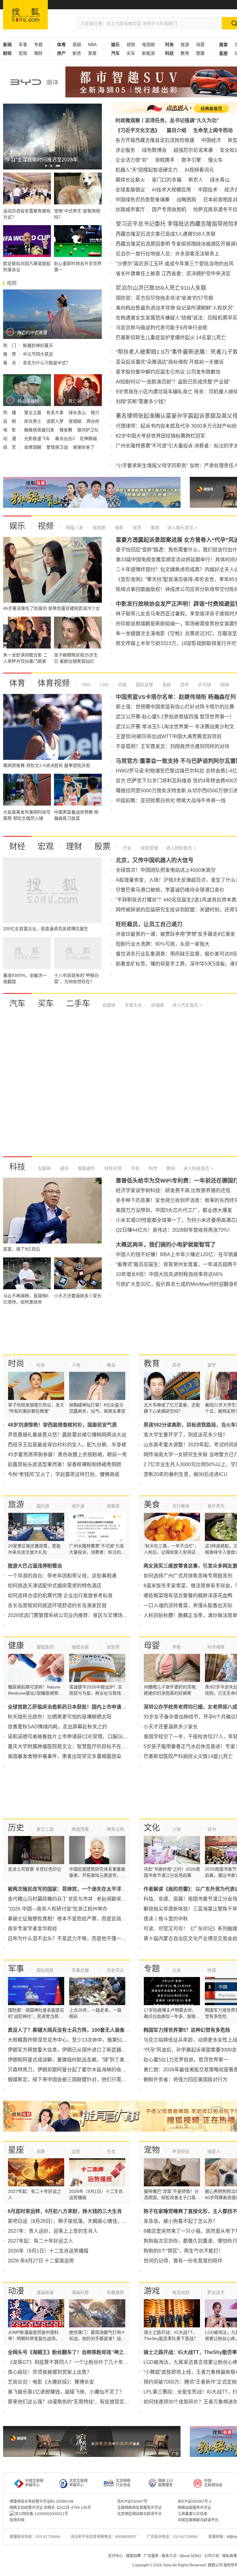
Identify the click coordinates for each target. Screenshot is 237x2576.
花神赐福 (88, 439)
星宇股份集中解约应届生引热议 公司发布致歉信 (168, 372)
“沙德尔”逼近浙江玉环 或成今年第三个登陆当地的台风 (175, 264)
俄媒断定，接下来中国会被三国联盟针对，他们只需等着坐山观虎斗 (82, 2080)
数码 (170, 1168)
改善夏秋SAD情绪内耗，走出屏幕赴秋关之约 (57, 1727)
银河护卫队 (88, 430)
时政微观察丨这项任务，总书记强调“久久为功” (167, 120)
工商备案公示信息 (193, 2514)
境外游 (78, 1506)
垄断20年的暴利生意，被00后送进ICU (185, 1474)
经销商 (157, 1005)
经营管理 (149, 848)
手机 (135, 1168)
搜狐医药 (45, 1647)
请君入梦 (56, 421)
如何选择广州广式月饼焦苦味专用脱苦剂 (188, 1576)
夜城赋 (76, 421)
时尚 (16, 1363)
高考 (177, 1365)
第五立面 (33, 413)
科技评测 (112, 1168)
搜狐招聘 (133, 2556)
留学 (212, 1365)
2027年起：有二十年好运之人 (40, 2241)
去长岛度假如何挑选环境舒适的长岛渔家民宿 (57, 1605)
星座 (16, 2150)
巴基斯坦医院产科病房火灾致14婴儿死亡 (188, 1756)
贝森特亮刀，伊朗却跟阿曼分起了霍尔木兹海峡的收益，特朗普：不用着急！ (92, 2070)
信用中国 (17, 2520)
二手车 (78, 1003)
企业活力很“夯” (132, 160)
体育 (17, 683)
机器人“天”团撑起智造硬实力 (147, 170)
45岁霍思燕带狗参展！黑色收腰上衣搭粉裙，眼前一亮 (67, 1455)
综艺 (136, 528)
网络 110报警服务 (165, 2483)
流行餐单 (181, 1506)
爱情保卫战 (58, 447)
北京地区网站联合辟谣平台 (139, 2514)
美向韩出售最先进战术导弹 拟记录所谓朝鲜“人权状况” (175, 308)
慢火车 (215, 160)
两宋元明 (115, 1829)
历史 (16, 1828)
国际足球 (144, 685)
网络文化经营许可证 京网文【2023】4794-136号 (50, 2508)
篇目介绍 (177, 130)
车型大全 (133, 1005)
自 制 (10, 421)
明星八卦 (75, 528)
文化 (152, 1828)
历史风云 (115, 1970)
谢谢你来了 (84, 447)
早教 (177, 1647)
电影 (118, 528)
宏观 (23, 53)
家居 (92, 53)
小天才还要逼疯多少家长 (171, 1727)
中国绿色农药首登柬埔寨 (143, 200)
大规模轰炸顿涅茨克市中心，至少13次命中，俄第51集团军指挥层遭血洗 (87, 2040)
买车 (131, 53)
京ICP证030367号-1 (195, 2501)
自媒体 (109, 1005)
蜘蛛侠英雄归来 (40, 430)
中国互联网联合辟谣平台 (198, 2520)
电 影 (10, 430)
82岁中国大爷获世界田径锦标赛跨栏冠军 (160, 436)
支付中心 (115, 2556)
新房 (77, 53)
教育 (185, 53)
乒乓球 (204, 685)
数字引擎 (191, 160)
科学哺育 (216, 1647)
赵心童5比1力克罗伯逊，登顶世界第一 (186, 2060)
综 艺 (10, 447)
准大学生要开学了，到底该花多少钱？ (185, 1435)
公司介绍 (212, 2556)
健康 (200, 53)
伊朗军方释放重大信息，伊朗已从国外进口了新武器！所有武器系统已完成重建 (94, 2050)
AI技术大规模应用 (171, 190)
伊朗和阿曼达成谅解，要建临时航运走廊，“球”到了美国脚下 (73, 2060)
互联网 (44, 1168)
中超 (122, 685)
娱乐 (17, 526)
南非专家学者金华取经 (32, 1929)
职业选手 (216, 2292)
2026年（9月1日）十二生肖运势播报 (48, 2251)
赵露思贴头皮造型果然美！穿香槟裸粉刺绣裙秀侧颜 (64, 1464)
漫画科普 (80, 2292)
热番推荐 (115, 2292)
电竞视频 (181, 2292)
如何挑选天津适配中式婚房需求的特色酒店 (55, 1586)
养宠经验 (181, 2151)
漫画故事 (45, 2292)
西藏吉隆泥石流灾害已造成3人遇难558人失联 (166, 234)
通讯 (64, 1168)
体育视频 (54, 683)
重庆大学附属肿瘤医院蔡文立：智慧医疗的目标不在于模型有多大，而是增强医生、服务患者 (109, 1746)
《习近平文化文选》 (138, 130)
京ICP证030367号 (132, 2501)
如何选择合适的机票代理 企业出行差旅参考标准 (60, 1596)
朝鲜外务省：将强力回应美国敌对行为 (185, 2080)
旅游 (185, 45)
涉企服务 (125, 150)
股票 (102, 846)
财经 (17, 846)
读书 (212, 1829)
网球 (224, 685)
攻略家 (113, 1506)
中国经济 (211, 140)
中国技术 (208, 190)
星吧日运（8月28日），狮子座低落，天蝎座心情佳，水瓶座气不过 (80, 2221)
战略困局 (186, 200)
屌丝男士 (33, 421)
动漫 (16, 2291)
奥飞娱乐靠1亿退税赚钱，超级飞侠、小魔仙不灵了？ (66, 2392)
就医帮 (113, 1647)
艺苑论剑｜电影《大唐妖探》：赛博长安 (51, 2382)
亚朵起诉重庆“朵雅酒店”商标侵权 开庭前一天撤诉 (170, 362)
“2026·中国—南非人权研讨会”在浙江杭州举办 (58, 1909)
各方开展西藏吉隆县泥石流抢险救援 (155, 140)
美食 (152, 1504)
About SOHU (190, 2556)
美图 (154, 528)
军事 (23, 45)
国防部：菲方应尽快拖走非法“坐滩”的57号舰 (164, 298)
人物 (76, 1365)
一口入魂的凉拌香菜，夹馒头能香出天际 (188, 1605)
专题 (38, 45)
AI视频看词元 (199, 170)
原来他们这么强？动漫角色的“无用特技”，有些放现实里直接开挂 (78, 2402)
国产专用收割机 (169, 210)
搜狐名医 (80, 1647)
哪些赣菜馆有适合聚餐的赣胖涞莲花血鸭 (188, 1596)
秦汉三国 (45, 1829)
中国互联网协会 (213, 2483)
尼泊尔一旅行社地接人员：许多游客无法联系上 (168, 254)
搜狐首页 (25, 15)
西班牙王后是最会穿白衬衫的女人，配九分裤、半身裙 (67, 1445)
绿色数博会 (154, 150)
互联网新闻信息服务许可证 (139, 2508)
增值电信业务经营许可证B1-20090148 (42, 2501)
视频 (131, 45)
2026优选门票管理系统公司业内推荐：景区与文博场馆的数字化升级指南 (87, 1615)
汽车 (17, 1003)
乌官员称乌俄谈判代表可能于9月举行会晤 (162, 328)
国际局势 (45, 1970)
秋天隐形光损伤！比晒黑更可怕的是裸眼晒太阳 (60, 1717)
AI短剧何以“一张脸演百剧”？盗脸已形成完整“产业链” (173, 382)
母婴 (200, 45)
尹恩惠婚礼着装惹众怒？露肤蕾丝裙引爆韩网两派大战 (67, 1435)
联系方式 (169, 2556)
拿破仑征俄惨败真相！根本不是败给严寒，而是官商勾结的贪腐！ (79, 1919)
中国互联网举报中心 (34, 2483)
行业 (127, 848)
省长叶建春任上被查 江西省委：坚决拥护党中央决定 (173, 274)
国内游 (43, 1506)
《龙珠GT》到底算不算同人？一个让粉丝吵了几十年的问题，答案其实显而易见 (95, 2362)
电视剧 (148, 45)
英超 (77, 45)
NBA (92, 45)
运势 (76, 2151)
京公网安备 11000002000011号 (42, 2514)
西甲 (184, 685)
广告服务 (151, 2556)
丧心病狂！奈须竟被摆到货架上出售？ (50, 2372)
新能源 (148, 53)
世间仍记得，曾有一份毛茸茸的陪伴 (183, 2261)
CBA (104, 685)
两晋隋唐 (80, 1829)
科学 (152, 1168)
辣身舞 (66, 430)
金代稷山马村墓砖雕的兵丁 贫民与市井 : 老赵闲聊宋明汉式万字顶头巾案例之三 (94, 1899)
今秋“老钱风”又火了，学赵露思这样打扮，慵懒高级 (64, 1474)
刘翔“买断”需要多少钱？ (142, 402)
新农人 (196, 180)
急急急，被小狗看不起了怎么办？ (181, 2221)
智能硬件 (86, 1168)
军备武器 (80, 1970)
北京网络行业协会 (123, 2483)
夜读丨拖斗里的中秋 (166, 1919)
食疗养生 (216, 1506)
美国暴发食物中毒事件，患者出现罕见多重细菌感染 (64, 1756)
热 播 (10, 413)
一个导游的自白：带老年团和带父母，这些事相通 (62, 1576)
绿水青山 (78, 413)
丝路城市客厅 (130, 210)
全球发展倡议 (130, 190)
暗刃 (95, 413)
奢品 (111, 1365)
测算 (41, 2151)
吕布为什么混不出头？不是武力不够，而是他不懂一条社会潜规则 (79, 1938)
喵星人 (214, 2151)
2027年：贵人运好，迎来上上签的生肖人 (53, 2231)
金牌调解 (33, 447)
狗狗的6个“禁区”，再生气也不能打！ (183, 2251)
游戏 (152, 2291)
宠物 (152, 2150)
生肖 (111, 2151)
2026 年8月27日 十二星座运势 (41, 2261)
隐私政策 (230, 2556)
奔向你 (93, 421)
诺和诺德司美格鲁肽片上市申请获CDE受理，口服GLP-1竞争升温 (79, 1737)
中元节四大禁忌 (38, 354)
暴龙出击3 (65, 439)
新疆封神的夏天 (38, 345)
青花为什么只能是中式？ (47, 363)
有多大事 (56, 413)
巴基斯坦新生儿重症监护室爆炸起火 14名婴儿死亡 (171, 338)
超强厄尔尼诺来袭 (193, 150)
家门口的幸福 (167, 180)
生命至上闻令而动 (213, 130)
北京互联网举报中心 (78, 2483)
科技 (17, 1167)
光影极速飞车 (38, 439)
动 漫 (10, 439)
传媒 (212, 1970)
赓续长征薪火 (130, 180)
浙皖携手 (165, 160)
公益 (177, 1970)
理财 (38, 53)
